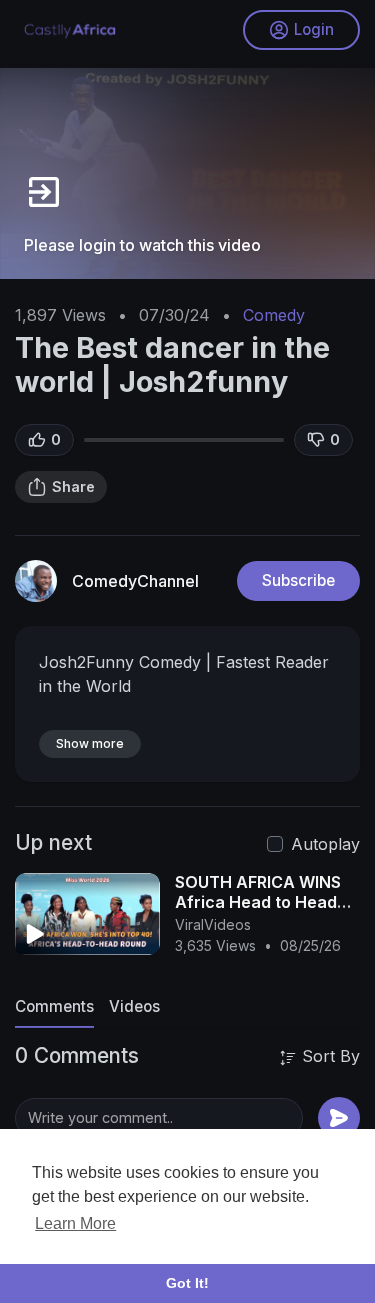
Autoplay (325, 844)
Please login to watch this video (142, 245)
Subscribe (298, 580)
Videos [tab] (134, 1006)
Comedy (274, 315)
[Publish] (339, 1118)
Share (73, 486)
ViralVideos (213, 924)
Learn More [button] (75, 1223)
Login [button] (314, 29)
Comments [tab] (54, 1006)
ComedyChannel (135, 581)
